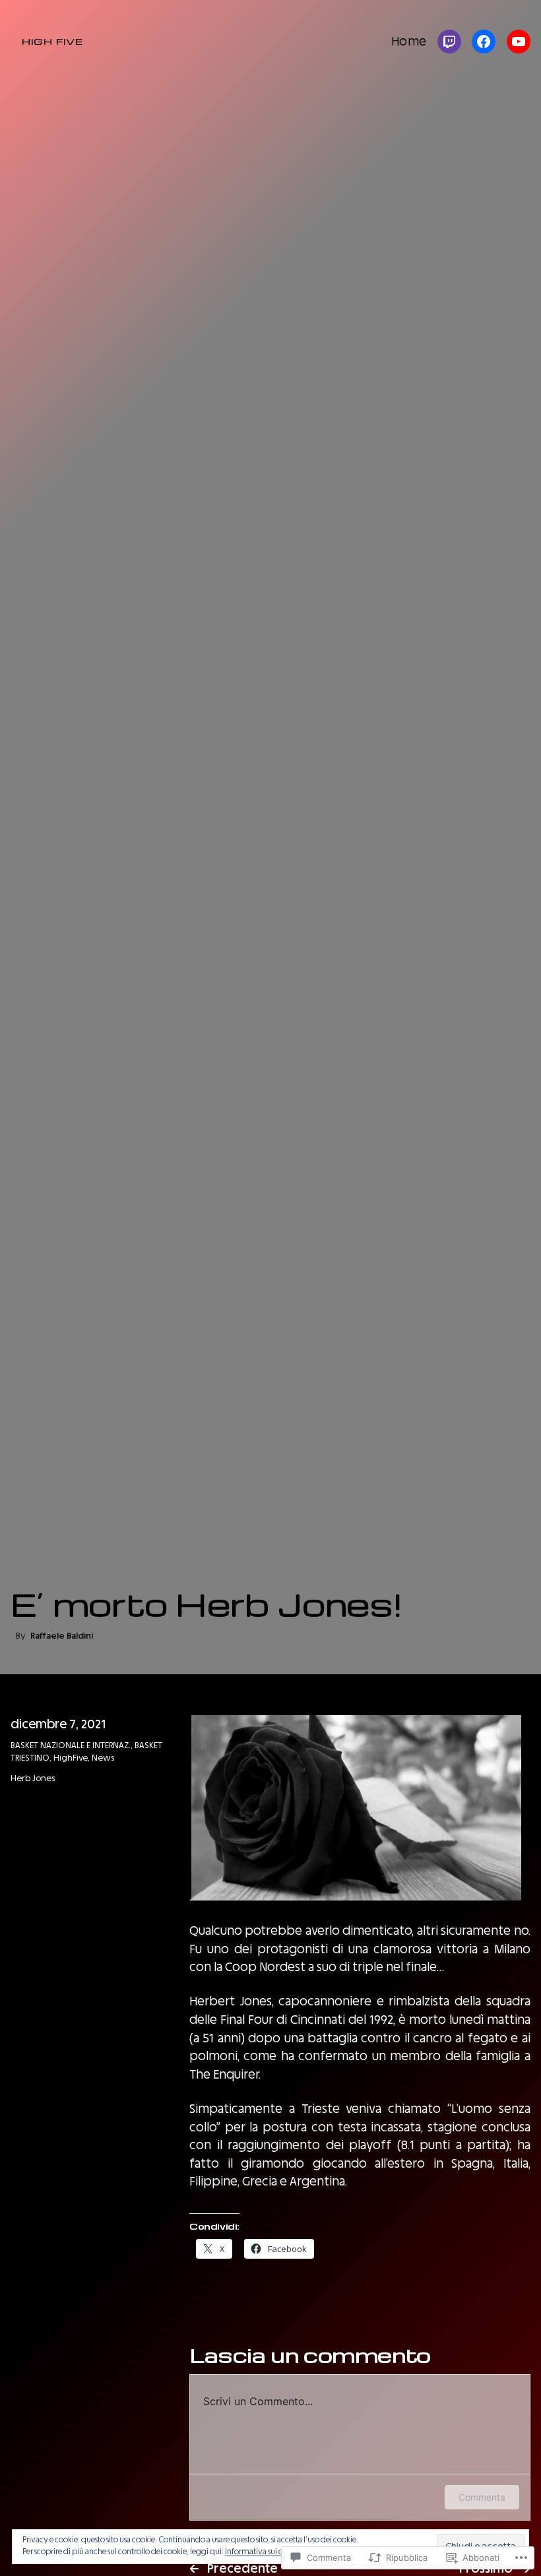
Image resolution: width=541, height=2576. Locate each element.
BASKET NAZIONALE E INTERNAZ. (71, 1745)
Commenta (482, 2497)
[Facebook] (484, 42)
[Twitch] (449, 42)
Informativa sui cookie (263, 2552)
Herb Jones (33, 1778)
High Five (52, 41)
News (103, 1758)
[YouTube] (519, 42)
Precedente (242, 2568)
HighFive (71, 1758)
